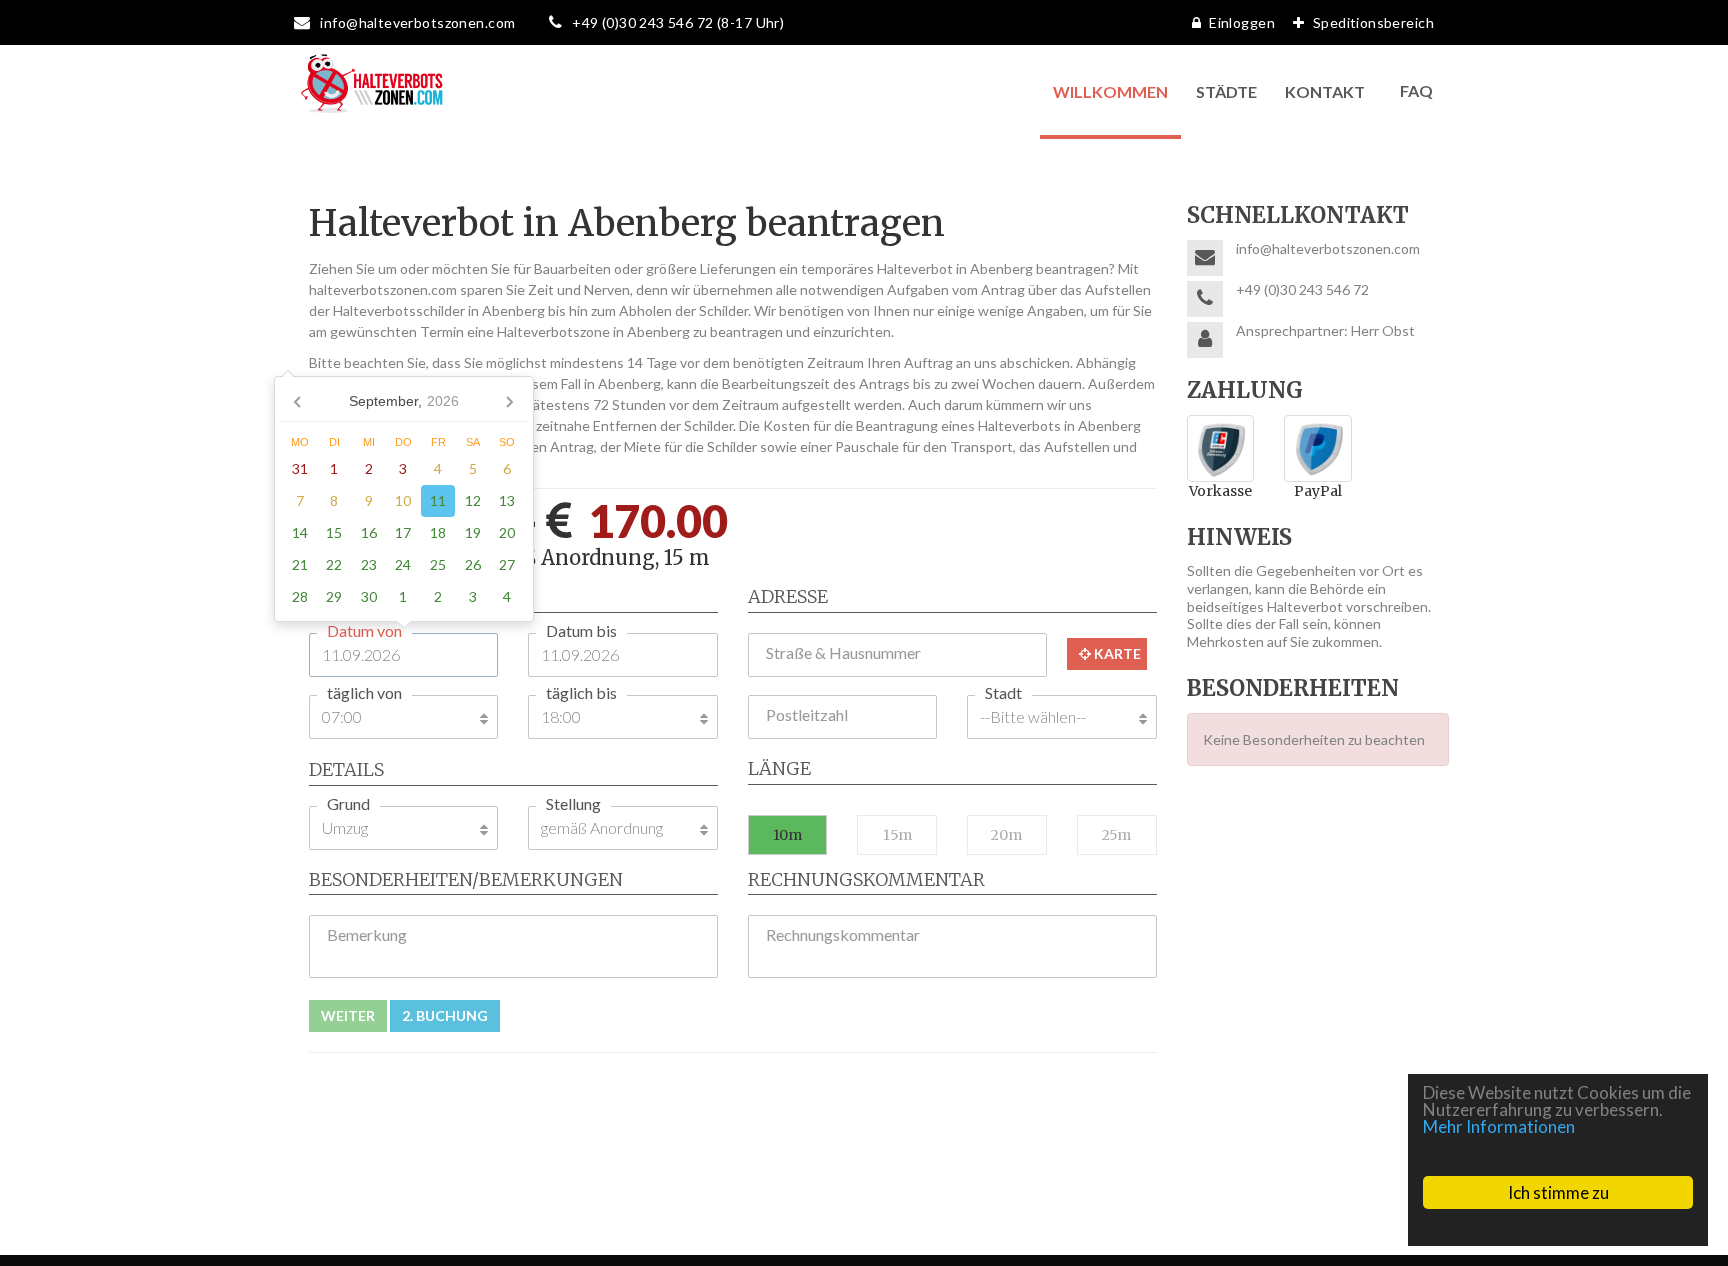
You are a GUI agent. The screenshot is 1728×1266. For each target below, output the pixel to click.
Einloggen (1242, 22)
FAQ (1416, 90)
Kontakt (1325, 91)
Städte (1226, 91)
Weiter (348, 1015)
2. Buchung (445, 1015)
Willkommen (1110, 91)
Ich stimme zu (1558, 1192)
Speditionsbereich (1373, 22)
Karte (1116, 653)
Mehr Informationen (1499, 1126)
